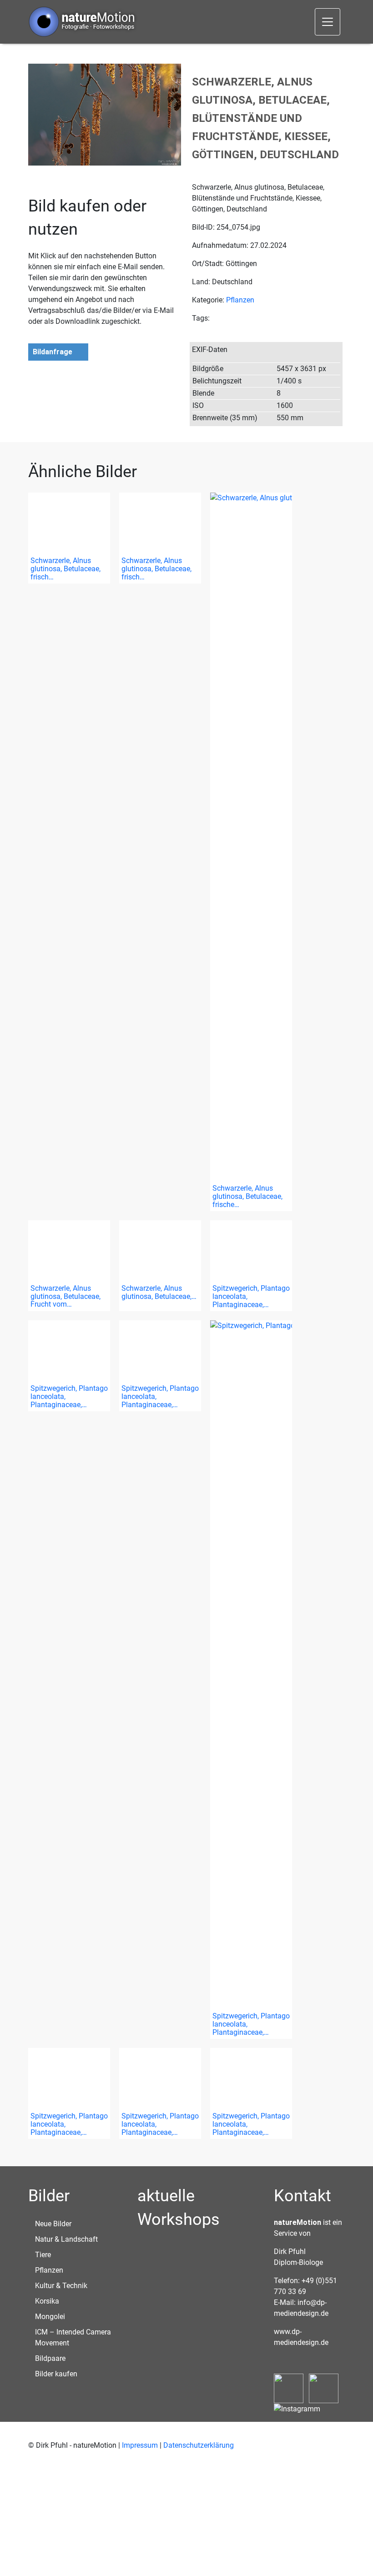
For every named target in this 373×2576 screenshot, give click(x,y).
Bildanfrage (53, 352)
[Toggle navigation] (328, 22)
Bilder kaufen (56, 2374)
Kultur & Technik (61, 2286)
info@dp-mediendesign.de (301, 2308)
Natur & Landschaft (66, 2239)
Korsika (47, 2301)
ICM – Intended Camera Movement (73, 2337)
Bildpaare (50, 2358)
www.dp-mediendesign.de (301, 2337)
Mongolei (50, 2317)
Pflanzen (240, 300)
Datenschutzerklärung (199, 2445)
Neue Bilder (53, 2224)
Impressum (140, 2445)
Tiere (43, 2255)
